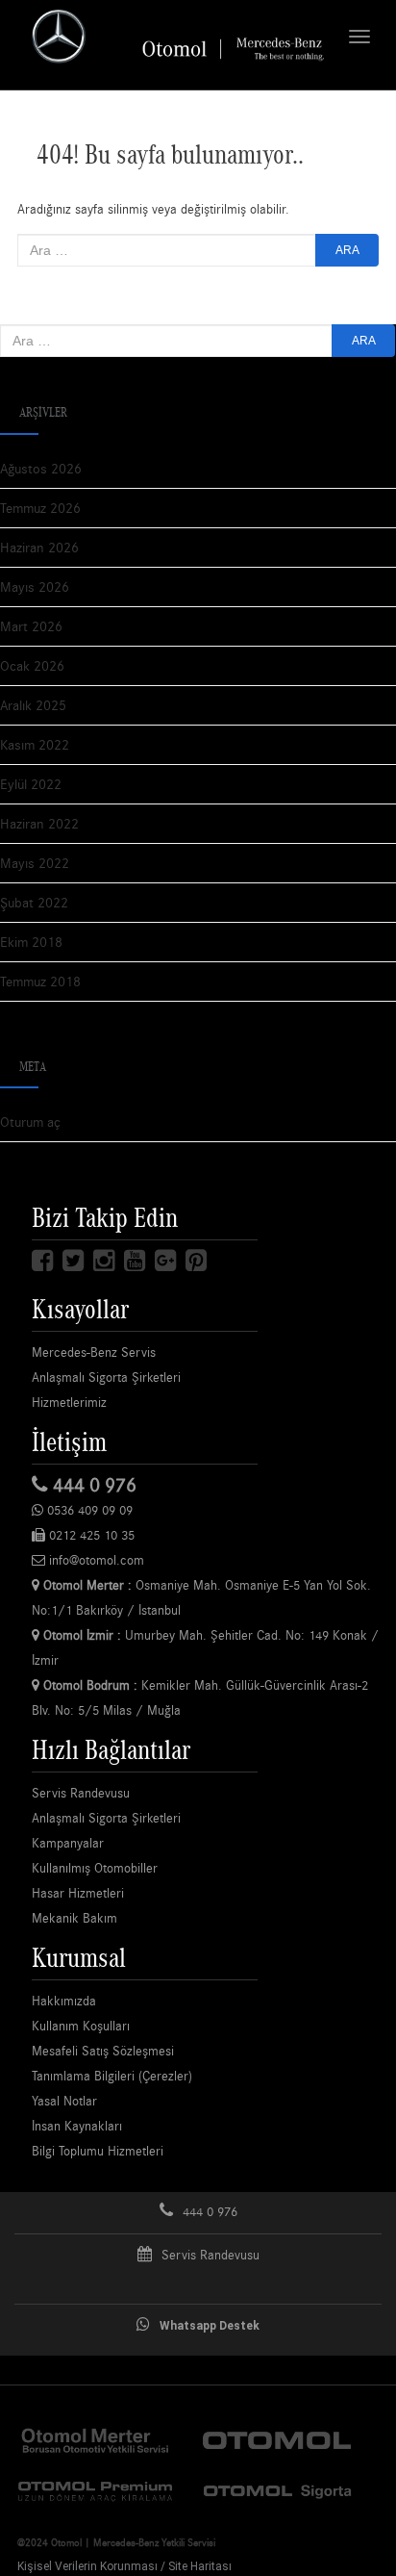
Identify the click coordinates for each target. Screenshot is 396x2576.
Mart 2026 (31, 626)
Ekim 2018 (31, 942)
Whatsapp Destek (210, 2326)
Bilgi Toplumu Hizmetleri (98, 2151)
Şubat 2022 (34, 902)
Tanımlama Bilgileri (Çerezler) (112, 2076)
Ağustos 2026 (41, 468)
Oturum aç (30, 1122)
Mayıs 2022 (35, 863)
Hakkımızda (64, 2001)
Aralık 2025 (33, 705)
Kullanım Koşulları (81, 2026)
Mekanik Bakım (74, 1918)
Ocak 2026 (32, 665)
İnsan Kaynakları (77, 2126)
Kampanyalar (68, 1843)
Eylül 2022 (31, 784)
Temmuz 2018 (40, 981)
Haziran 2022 (39, 823)
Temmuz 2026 (40, 508)
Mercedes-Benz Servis (94, 1352)
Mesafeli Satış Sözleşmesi (103, 2051)
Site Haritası (200, 2566)
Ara (347, 250)
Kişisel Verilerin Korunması (87, 2566)
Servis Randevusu (81, 1793)
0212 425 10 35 (90, 1535)
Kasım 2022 (35, 744)
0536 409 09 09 (88, 1510)
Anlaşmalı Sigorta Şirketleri (106, 1377)
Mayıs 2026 (35, 587)
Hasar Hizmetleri (78, 1893)
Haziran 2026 (39, 547)
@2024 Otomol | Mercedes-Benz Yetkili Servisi (116, 2542)
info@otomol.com (95, 1560)
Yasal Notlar (64, 2101)
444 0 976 (92, 1484)
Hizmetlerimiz (69, 1402)
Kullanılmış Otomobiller (95, 1868)
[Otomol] (95, 2438)
